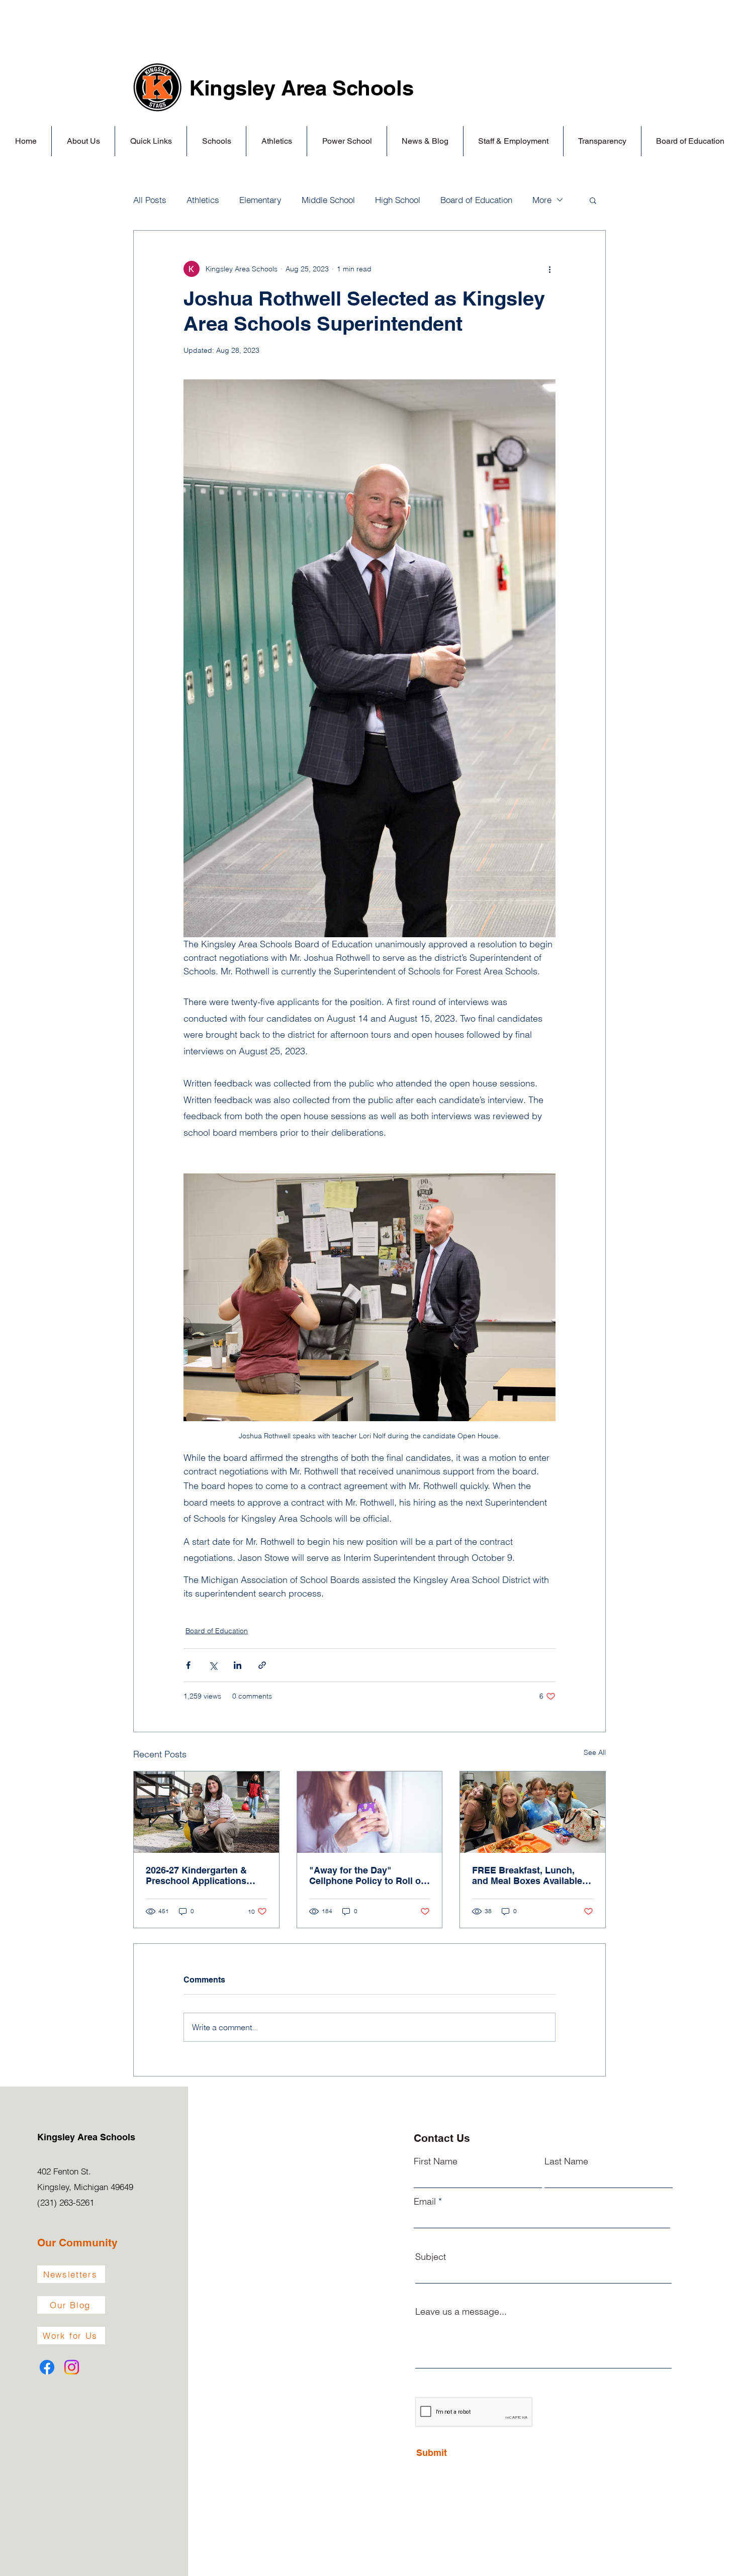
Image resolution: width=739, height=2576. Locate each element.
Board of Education (476, 200)
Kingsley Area (261, 88)
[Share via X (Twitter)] (213, 1665)
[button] (83, 141)
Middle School (328, 200)
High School (398, 200)
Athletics (203, 200)
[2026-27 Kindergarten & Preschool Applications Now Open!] (206, 1812)
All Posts (150, 200)
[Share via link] (262, 1665)
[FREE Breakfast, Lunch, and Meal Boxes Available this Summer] (533, 1812)
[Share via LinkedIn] (238, 1665)
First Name (436, 2161)
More (542, 200)
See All (595, 1752)
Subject (431, 2257)
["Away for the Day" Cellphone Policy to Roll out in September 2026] (370, 1812)
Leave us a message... (461, 2312)
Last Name (566, 2161)
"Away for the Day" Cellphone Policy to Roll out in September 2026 (369, 1875)
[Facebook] (47, 2367)
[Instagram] (72, 2367)
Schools (373, 88)
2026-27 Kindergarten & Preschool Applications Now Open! (196, 1875)
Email (425, 2202)
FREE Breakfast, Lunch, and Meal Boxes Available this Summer (527, 1875)
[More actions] (549, 269)
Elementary (260, 200)
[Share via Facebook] (188, 1665)
